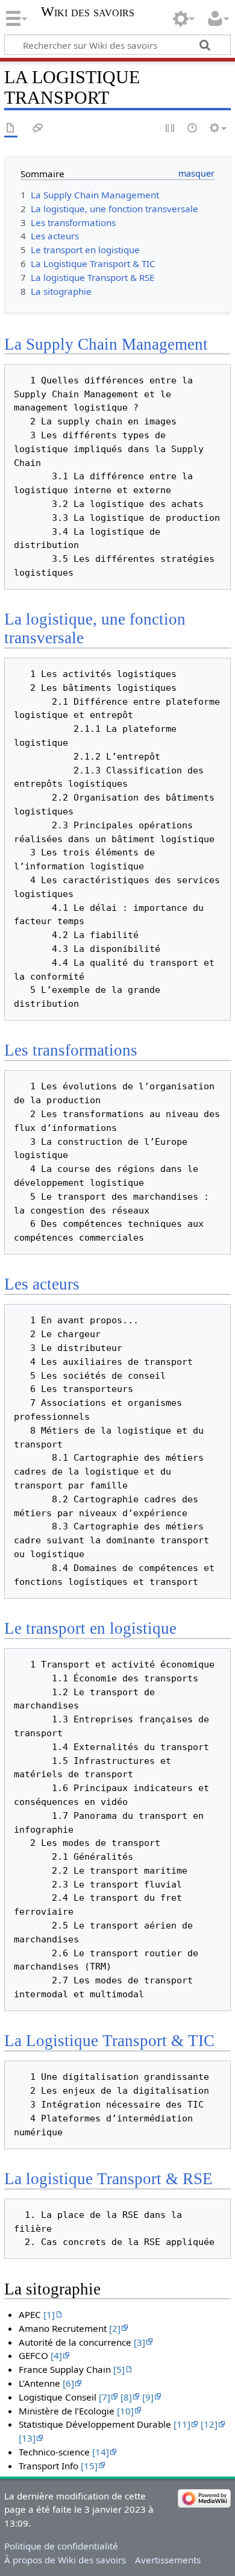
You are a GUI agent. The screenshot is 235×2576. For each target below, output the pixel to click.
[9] (148, 2397)
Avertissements (168, 2560)
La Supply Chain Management (106, 344)
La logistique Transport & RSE (108, 2179)
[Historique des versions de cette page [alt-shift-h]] (193, 129)
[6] (68, 2383)
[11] (182, 2424)
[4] (56, 2355)
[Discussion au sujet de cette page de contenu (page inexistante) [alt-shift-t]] (38, 129)
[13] (27, 2438)
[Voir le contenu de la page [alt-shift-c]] (11, 129)
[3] (139, 2342)
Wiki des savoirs (88, 12)
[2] (115, 2328)
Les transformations (71, 1050)
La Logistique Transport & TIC (109, 2041)
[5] (119, 2369)
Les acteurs (42, 1284)
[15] (89, 2466)
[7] (105, 2397)
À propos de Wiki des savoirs (65, 2560)
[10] (125, 2411)
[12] (209, 2424)
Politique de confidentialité (61, 2546)
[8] (126, 2397)
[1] (49, 2314)
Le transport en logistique (90, 1628)
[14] (101, 2452)
